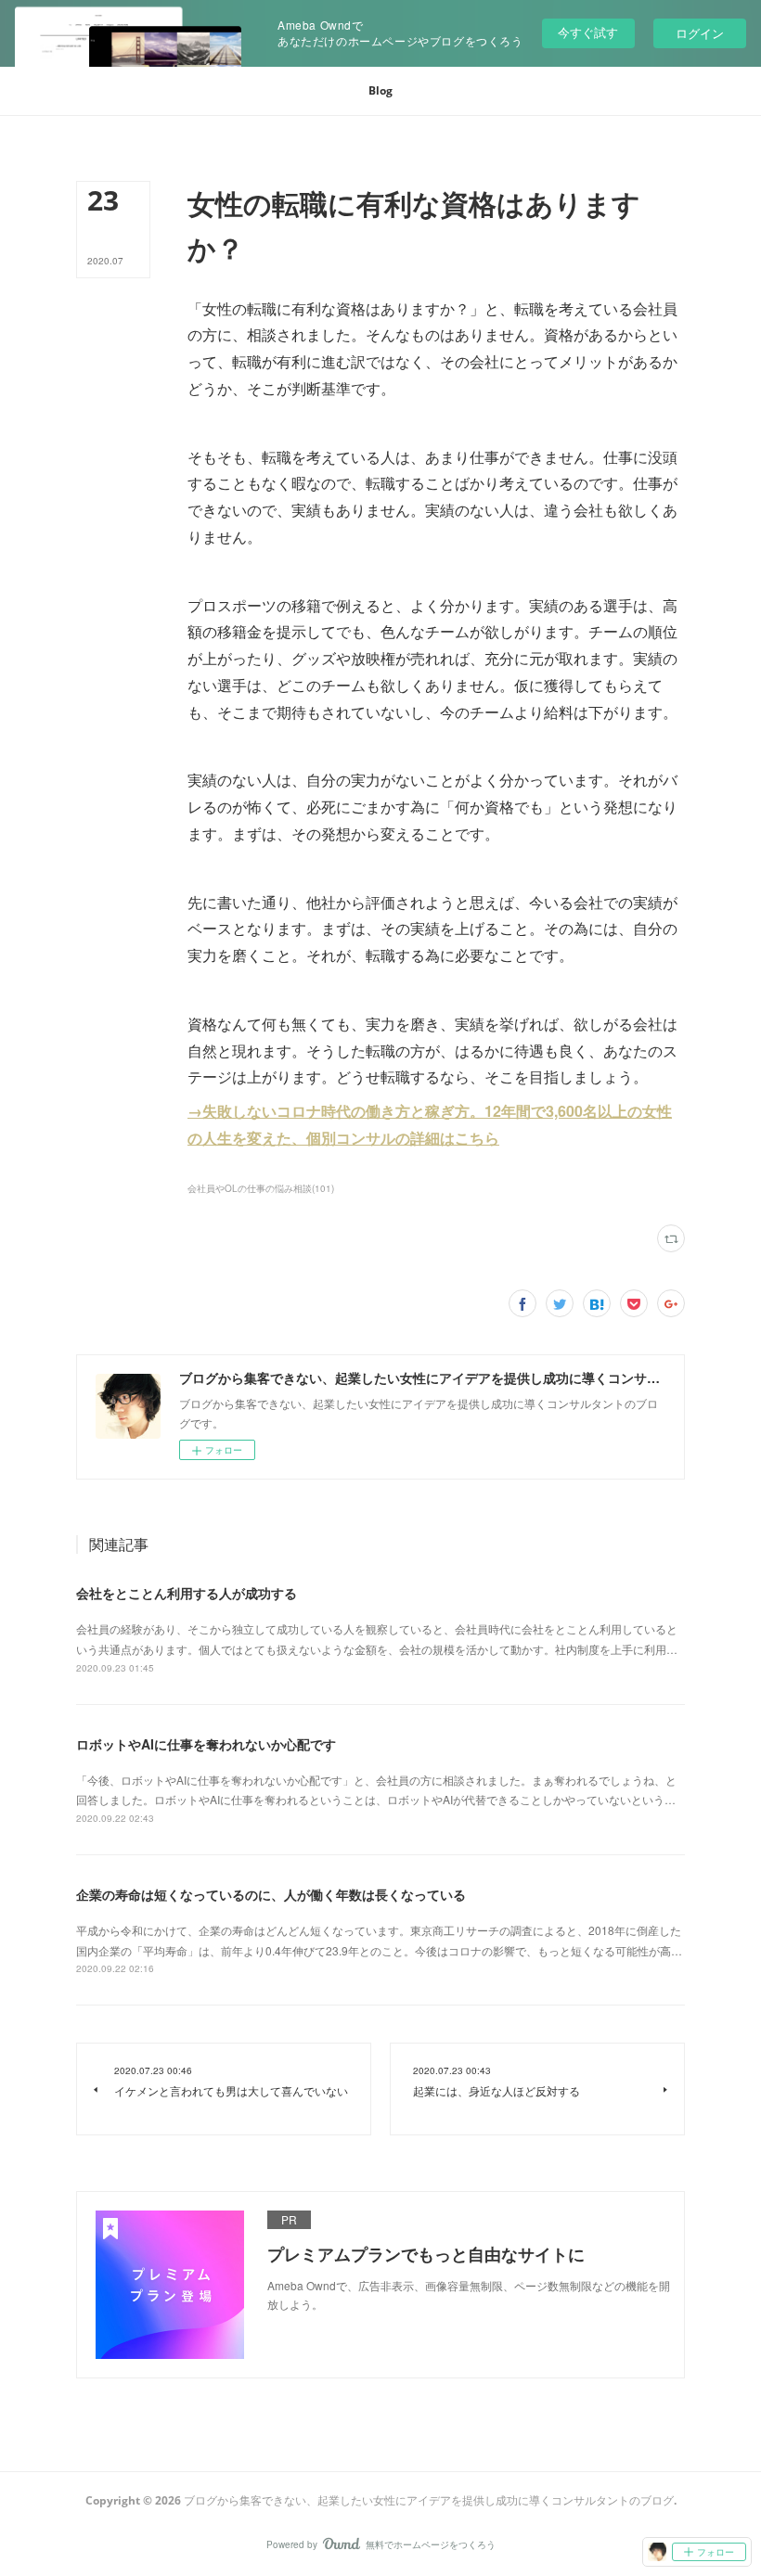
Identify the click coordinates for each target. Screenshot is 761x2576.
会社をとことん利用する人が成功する (187, 1593)
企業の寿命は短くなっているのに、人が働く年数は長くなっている (271, 1894)
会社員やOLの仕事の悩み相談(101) (261, 1188)
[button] (380, 91)
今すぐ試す (588, 32)
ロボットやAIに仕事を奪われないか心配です (206, 1744)
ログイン (700, 33)
